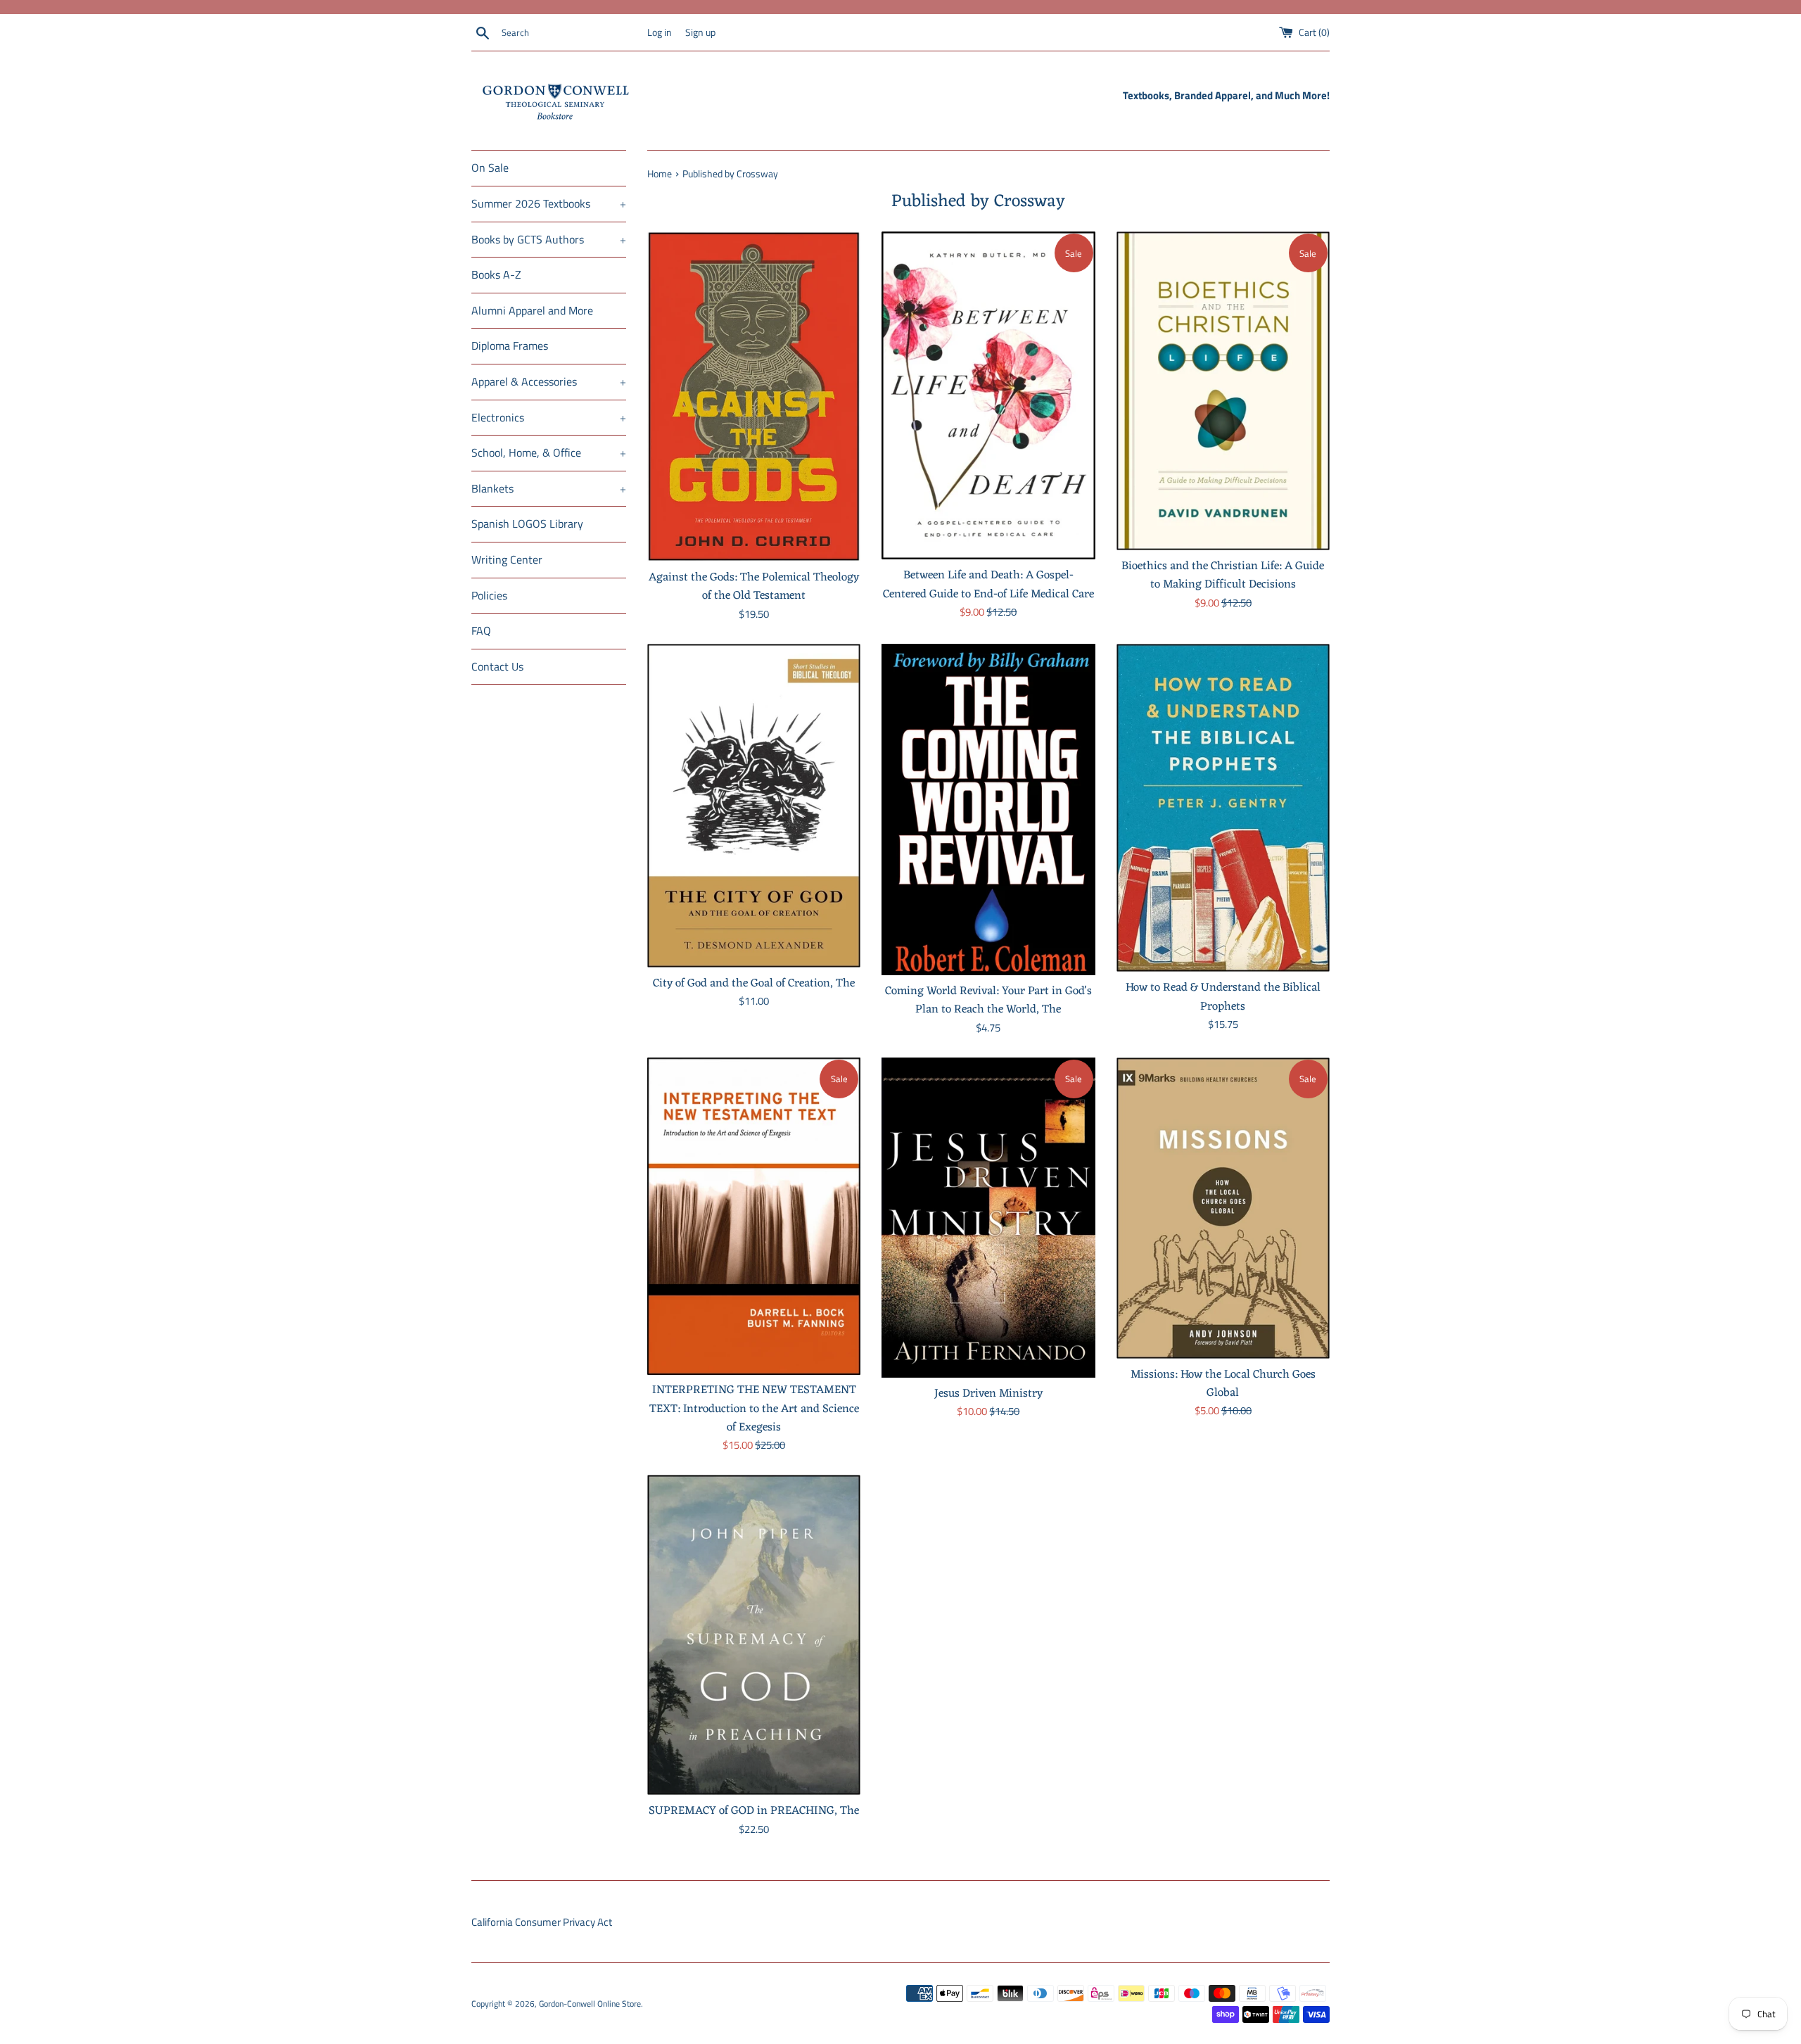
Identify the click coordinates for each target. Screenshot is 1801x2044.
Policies (489, 595)
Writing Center (507, 559)
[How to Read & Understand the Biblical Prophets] (1223, 808)
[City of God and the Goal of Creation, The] (754, 806)
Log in (660, 32)
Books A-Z (496, 274)
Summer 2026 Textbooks (549, 203)
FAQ (481, 630)
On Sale (490, 167)
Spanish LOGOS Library (527, 523)
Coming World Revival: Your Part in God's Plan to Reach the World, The (988, 1000)
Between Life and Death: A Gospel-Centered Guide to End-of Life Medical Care (988, 584)
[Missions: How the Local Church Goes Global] (1223, 1208)
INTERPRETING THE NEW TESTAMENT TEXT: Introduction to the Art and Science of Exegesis (754, 1409)
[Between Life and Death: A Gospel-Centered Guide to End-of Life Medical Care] (988, 395)
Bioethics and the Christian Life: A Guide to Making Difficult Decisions (1223, 575)
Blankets (549, 488)
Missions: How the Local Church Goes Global (1223, 1384)
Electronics (549, 417)
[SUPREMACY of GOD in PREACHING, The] (754, 1635)
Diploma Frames (510, 345)
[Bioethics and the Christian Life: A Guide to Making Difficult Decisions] (1223, 391)
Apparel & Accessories (549, 381)
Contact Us (497, 666)
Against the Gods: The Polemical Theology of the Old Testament (754, 586)
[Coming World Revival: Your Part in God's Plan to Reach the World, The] (988, 810)
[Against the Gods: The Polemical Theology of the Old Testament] (754, 396)
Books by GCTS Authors (549, 239)
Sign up (700, 32)
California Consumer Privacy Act (542, 1922)
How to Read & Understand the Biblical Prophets (1223, 997)
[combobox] (571, 33)
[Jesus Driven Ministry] (988, 1218)
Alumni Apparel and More (532, 310)
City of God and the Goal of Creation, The (754, 983)
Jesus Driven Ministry (988, 1394)
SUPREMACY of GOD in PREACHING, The (754, 1811)
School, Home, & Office (549, 452)
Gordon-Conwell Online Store (590, 2004)
